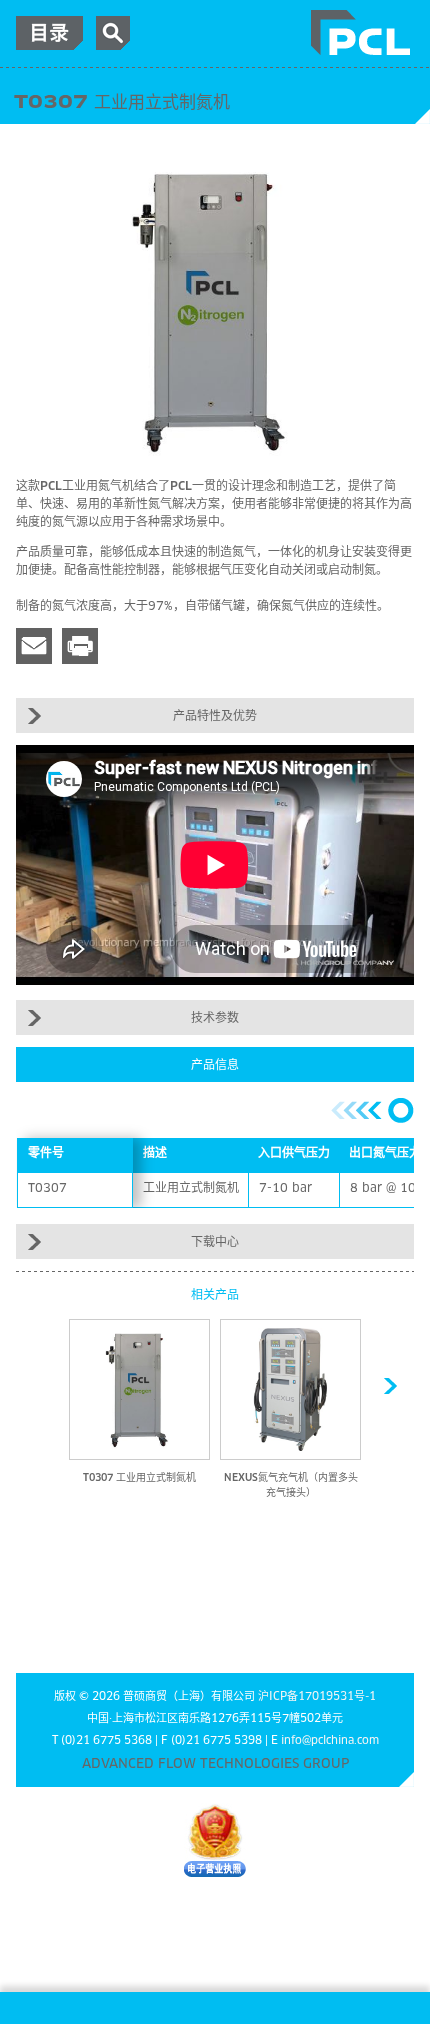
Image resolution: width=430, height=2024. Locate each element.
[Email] (34, 646)
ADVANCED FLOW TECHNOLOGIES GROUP (215, 1764)
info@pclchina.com (330, 1740)
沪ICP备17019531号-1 (317, 1696)
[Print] (80, 646)
